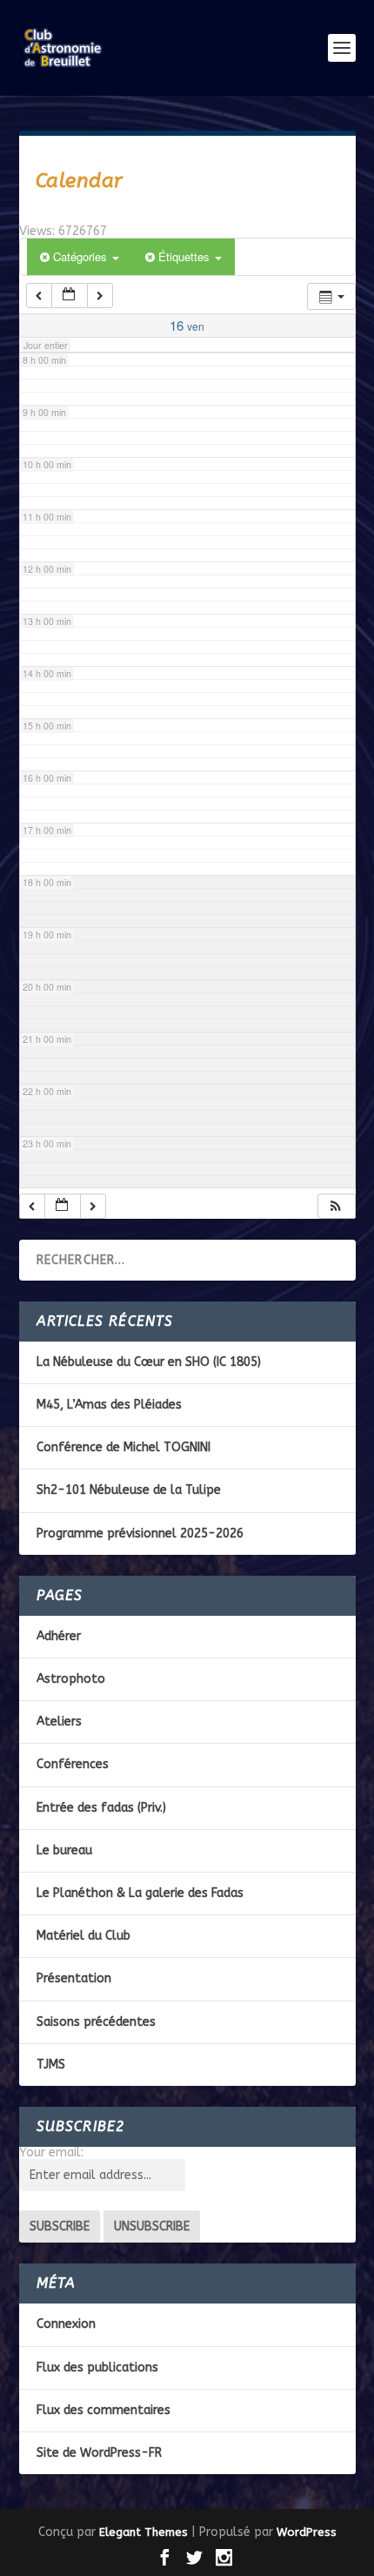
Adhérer (59, 1636)
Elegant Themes (144, 2532)
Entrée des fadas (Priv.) (101, 1808)
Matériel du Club (83, 1936)
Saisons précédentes (96, 2022)
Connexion (66, 2324)
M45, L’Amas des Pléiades (109, 1405)
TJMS (51, 2065)
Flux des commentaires (104, 2410)
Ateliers (59, 1722)
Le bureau (64, 1850)
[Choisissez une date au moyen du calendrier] (70, 296)
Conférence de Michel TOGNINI (124, 1447)
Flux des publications (97, 2367)
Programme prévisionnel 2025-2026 (140, 1533)
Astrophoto (71, 1679)
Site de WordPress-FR (99, 2453)
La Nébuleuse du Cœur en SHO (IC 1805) (149, 1362)
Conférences (73, 1764)
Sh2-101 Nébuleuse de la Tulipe (129, 1490)
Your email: (51, 2152)
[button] (336, 1206)
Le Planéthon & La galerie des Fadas (140, 1893)
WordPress (307, 2532)
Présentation (74, 1978)
